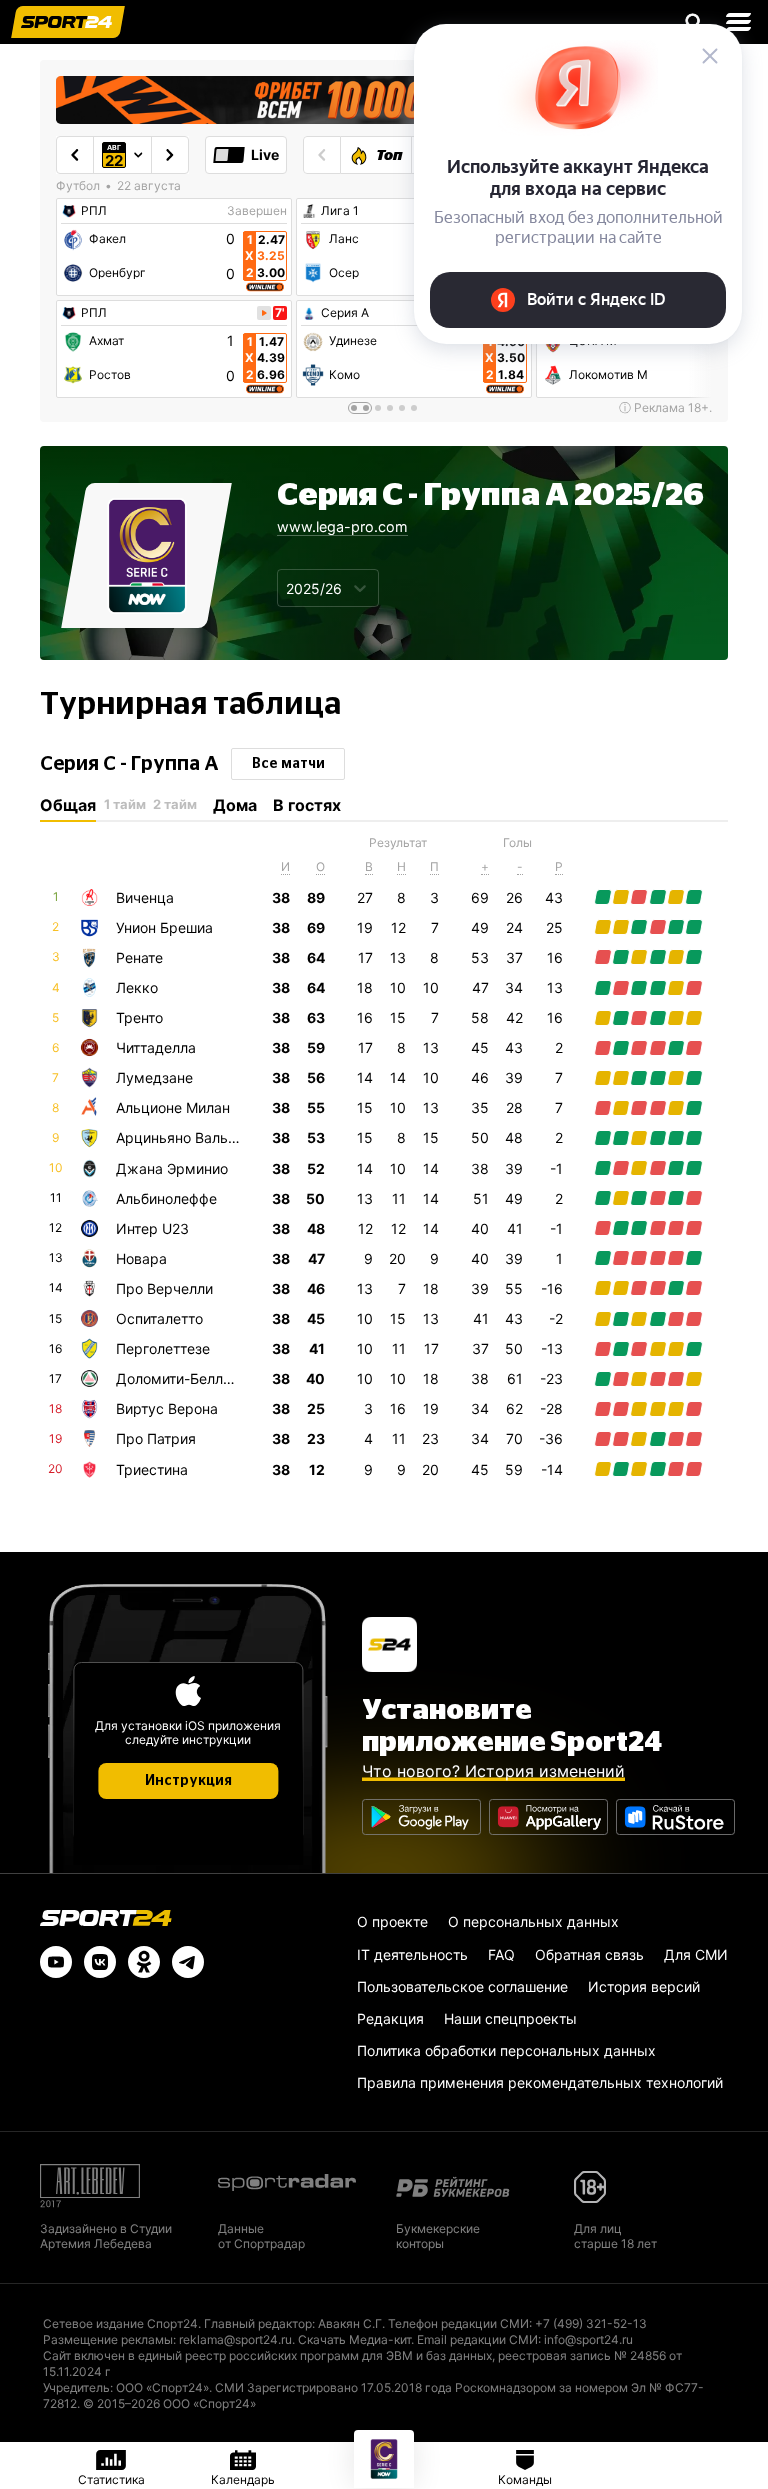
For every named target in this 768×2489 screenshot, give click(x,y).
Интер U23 (152, 1228)
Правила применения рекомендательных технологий (540, 2082)
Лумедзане (154, 1077)
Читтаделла (156, 1047)
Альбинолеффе (166, 1198)
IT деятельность (412, 1954)
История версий (644, 1986)
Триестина (152, 1469)
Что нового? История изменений (493, 1771)
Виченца (145, 897)
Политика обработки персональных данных (506, 2050)
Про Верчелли (164, 1288)
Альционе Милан (173, 1107)
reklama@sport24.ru (235, 2339)
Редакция (390, 2018)
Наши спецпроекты (510, 2018)
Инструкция (188, 1781)
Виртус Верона (167, 1408)
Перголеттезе (163, 1348)
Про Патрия (156, 1438)
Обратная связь (589, 1954)
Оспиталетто (159, 1318)
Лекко (137, 987)
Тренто (139, 1017)
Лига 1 (340, 211)
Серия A (345, 313)
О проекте (392, 1921)
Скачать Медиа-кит (354, 2339)
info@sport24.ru (588, 2339)
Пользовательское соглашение (462, 1986)
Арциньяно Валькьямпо (197, 1137)
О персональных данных (533, 1921)
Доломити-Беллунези (189, 1378)
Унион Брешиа (164, 927)
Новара (141, 1258)
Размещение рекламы (108, 2339)
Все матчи (288, 764)
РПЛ (94, 211)
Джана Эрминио (172, 1168)
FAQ (501, 1954)
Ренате (139, 957)
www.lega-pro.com (342, 526)
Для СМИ (696, 1954)
